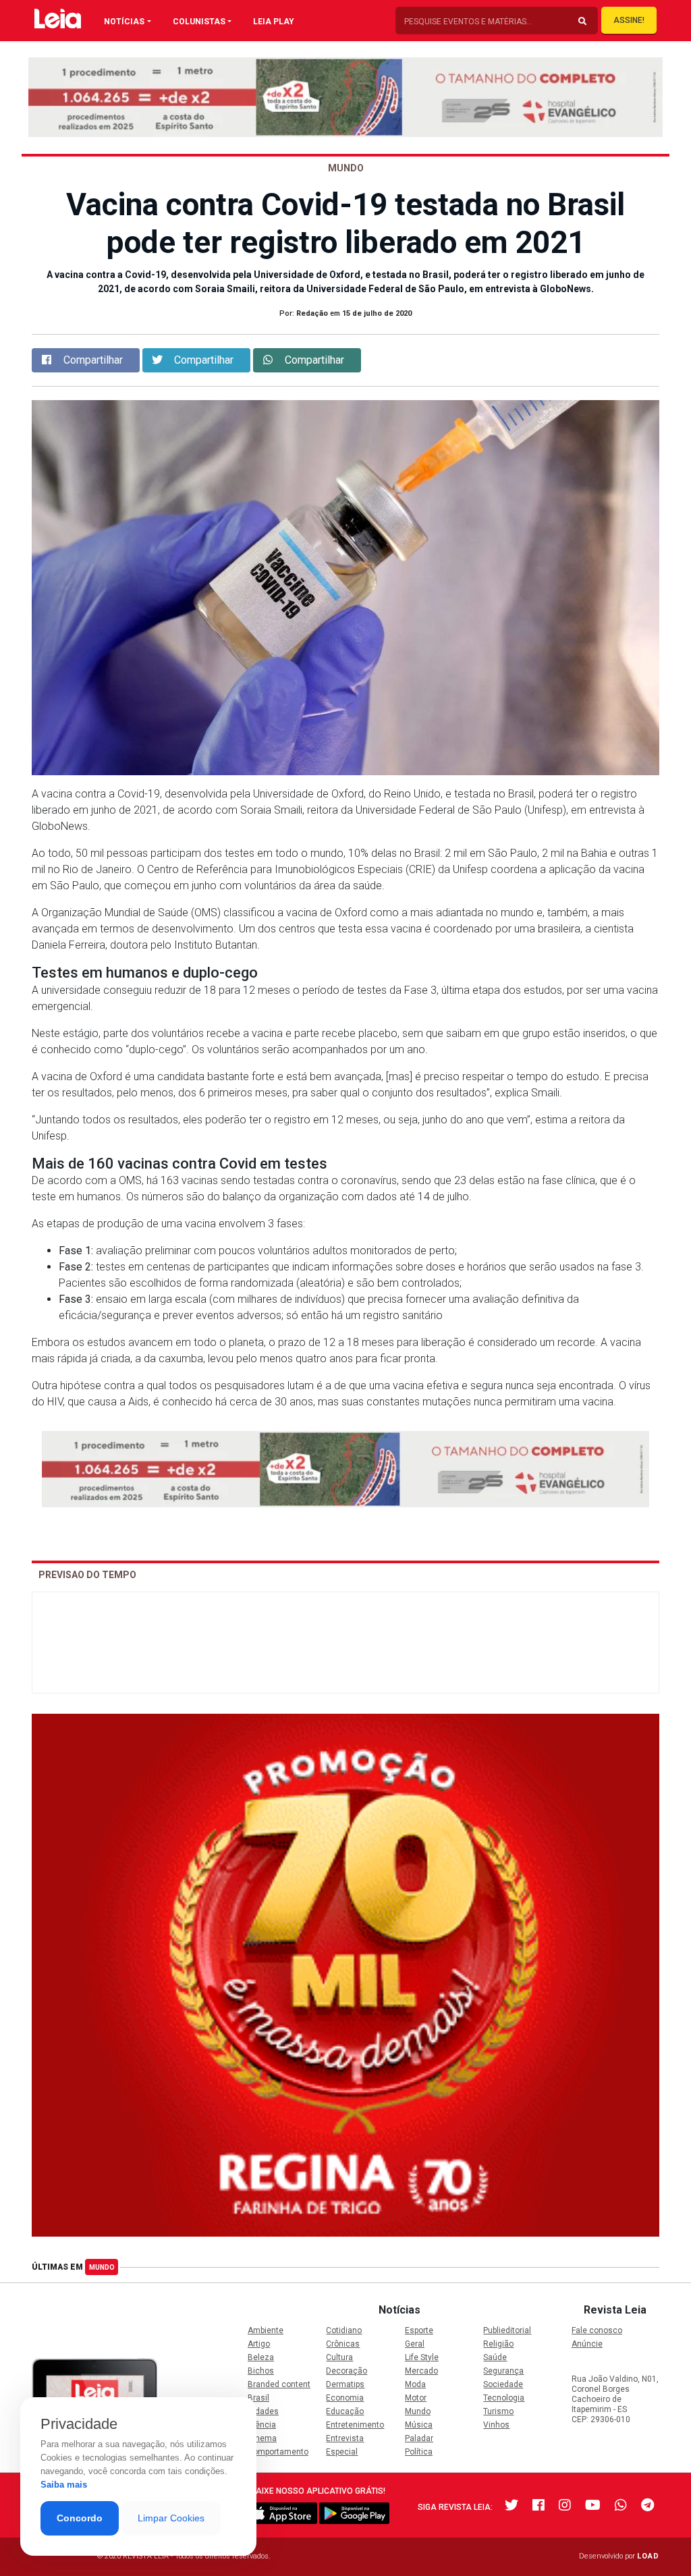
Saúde (495, 2357)
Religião (498, 2344)
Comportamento (278, 2452)
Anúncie (587, 2344)
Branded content (279, 2384)
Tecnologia (504, 2398)
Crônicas (343, 2344)
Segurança (503, 2371)
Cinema (262, 2438)
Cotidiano (344, 2330)
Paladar (419, 2438)
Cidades (263, 2411)
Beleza (261, 2357)
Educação (345, 2411)
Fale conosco (597, 2330)
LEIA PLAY (274, 22)
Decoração (347, 2371)
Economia (345, 2398)
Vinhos (496, 2425)
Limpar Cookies (171, 2518)
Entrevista (345, 2438)
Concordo (80, 2518)
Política (419, 2452)
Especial (342, 2452)
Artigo (259, 2344)
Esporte (419, 2330)
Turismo (498, 2411)
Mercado (421, 2371)
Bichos (261, 2371)
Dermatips (345, 2384)
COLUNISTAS (199, 22)
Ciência (262, 2425)
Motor (416, 2398)
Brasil (258, 2398)
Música (419, 2425)
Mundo (102, 2267)
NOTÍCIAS (124, 22)
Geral (415, 2344)
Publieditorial (507, 2330)
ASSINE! (629, 20)
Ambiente (266, 2330)
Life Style (422, 2357)
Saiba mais (64, 2485)
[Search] (582, 22)
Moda (415, 2384)
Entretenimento (355, 2425)
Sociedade (503, 2384)
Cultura (339, 2357)
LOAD (648, 2556)
